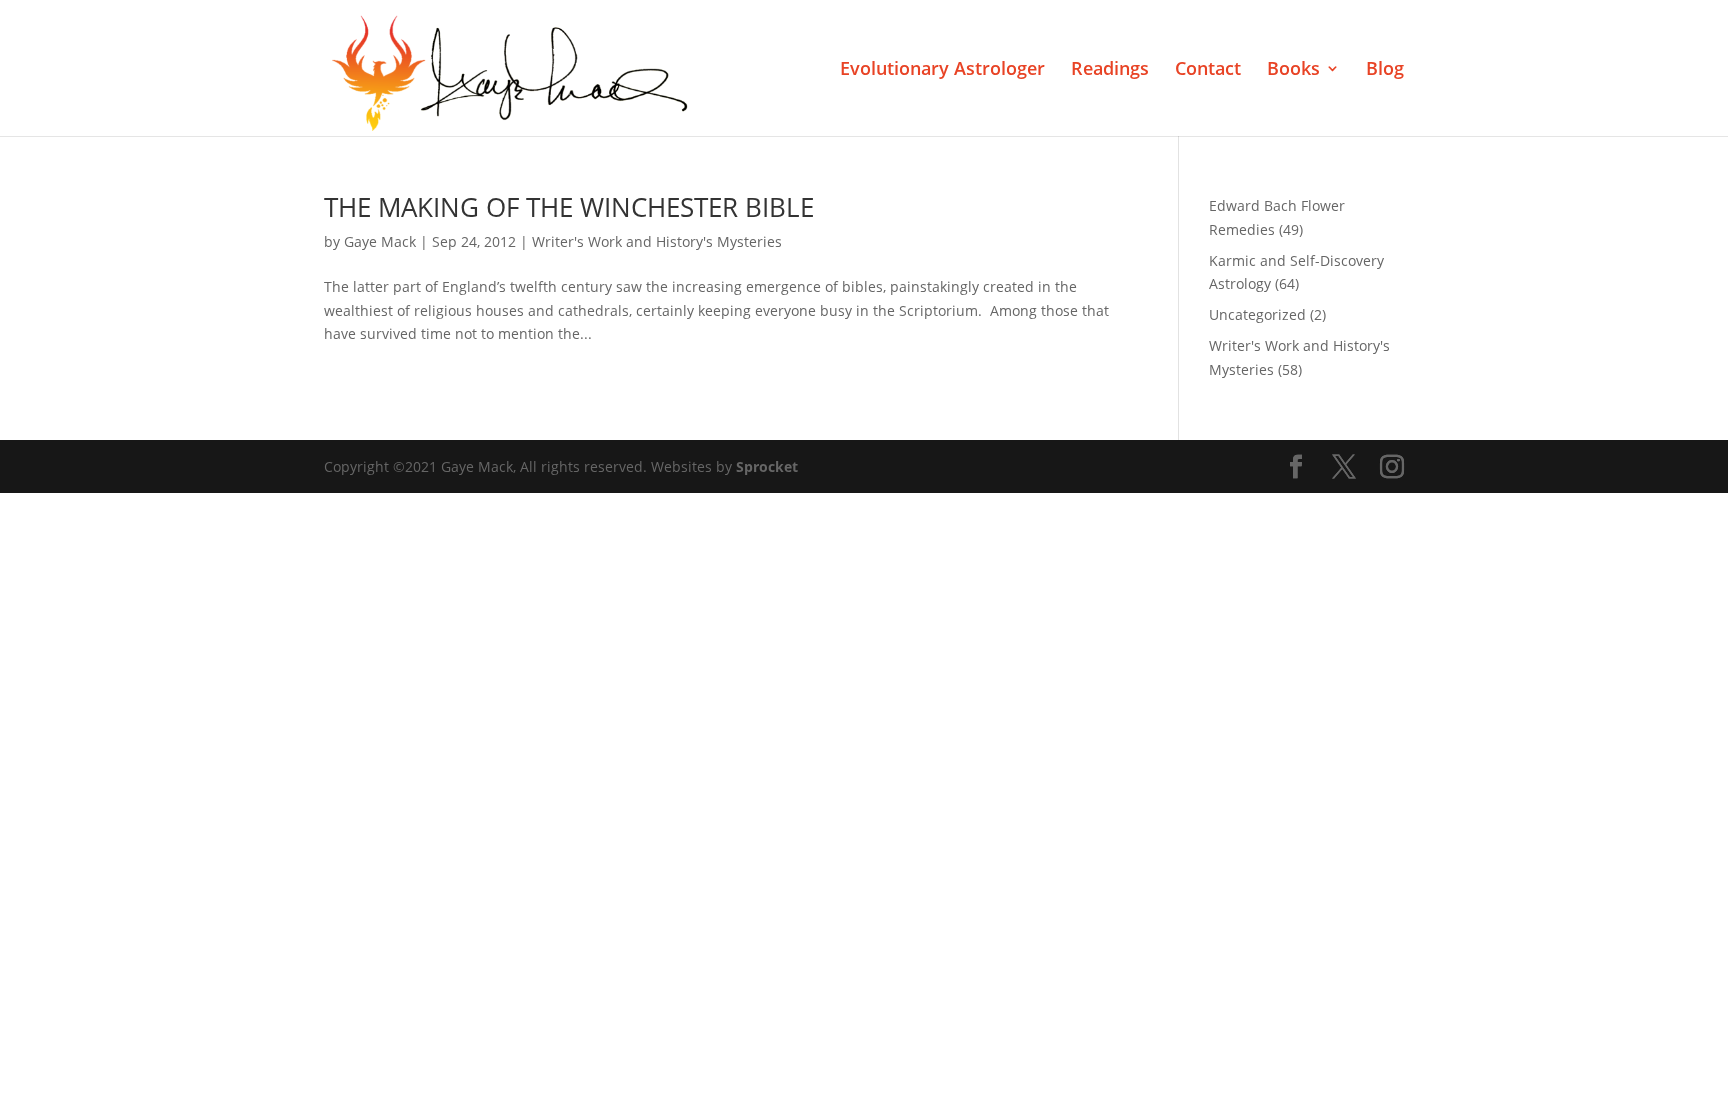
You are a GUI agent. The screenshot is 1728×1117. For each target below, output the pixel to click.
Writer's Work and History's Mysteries (657, 241)
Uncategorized (1257, 314)
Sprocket (767, 466)
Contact (1208, 70)
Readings (1110, 70)
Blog (1385, 70)
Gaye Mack (380, 241)
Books (1293, 70)
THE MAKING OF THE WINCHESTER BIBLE (569, 207)
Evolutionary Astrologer (942, 70)
